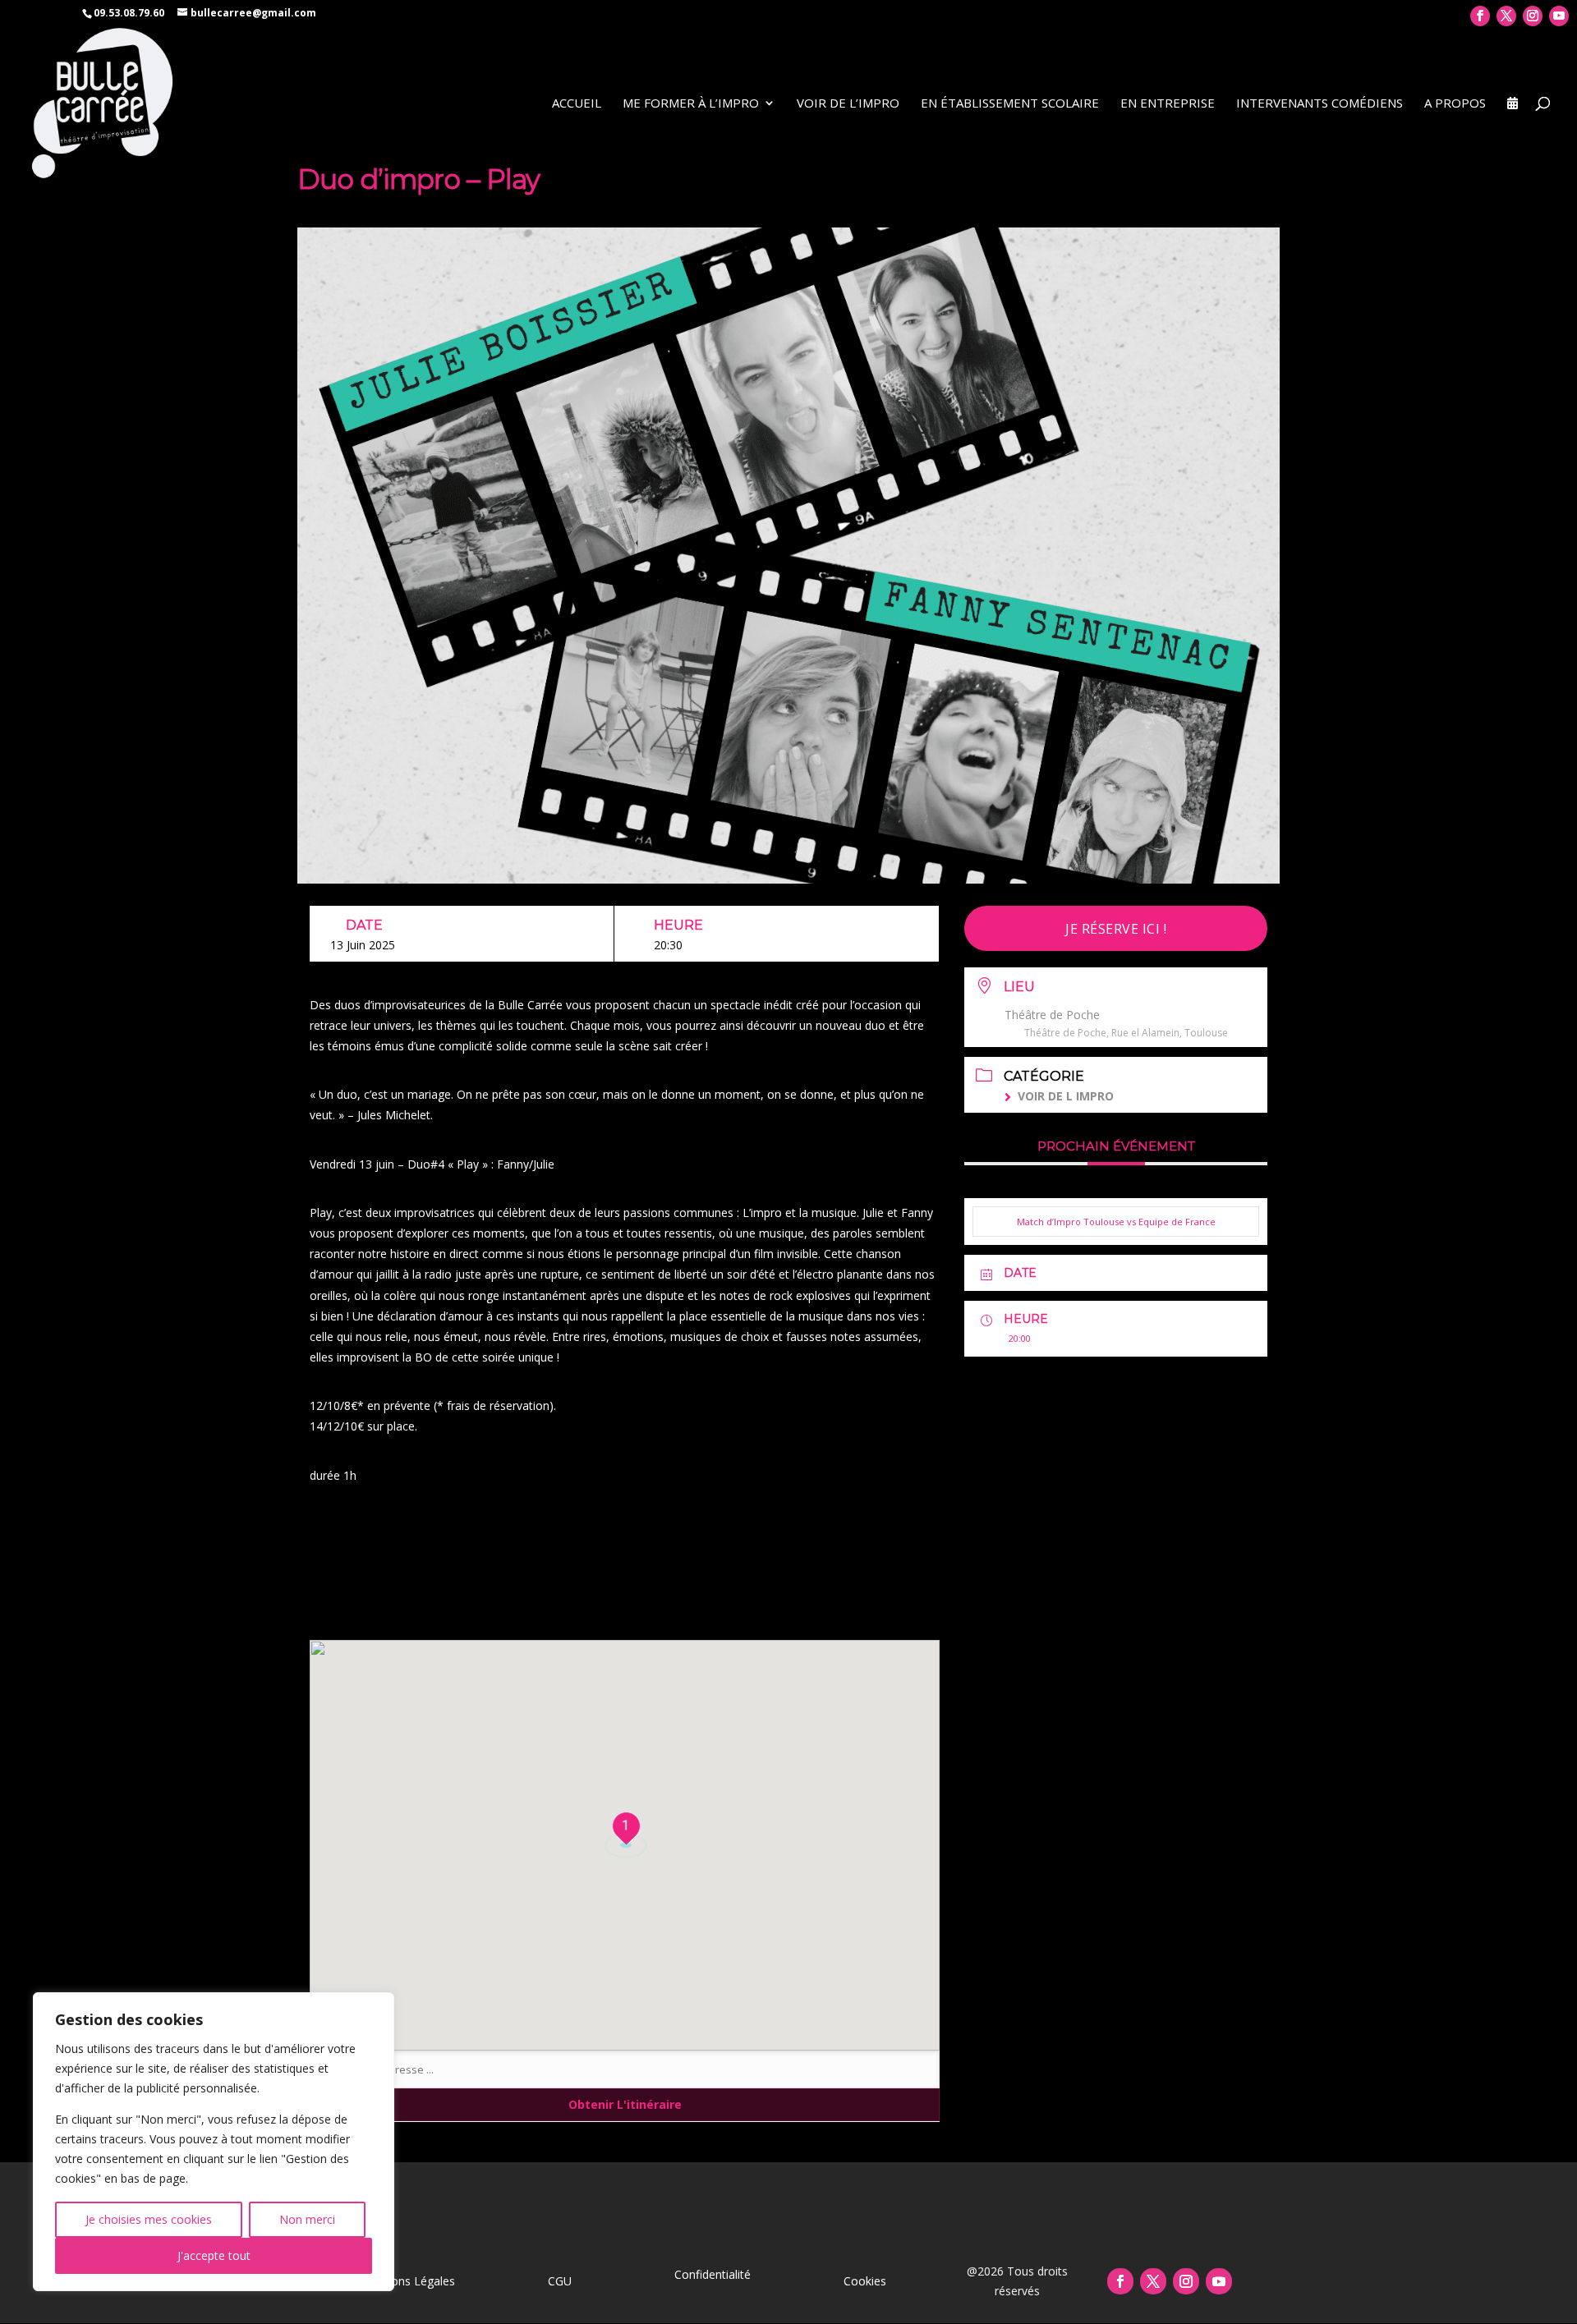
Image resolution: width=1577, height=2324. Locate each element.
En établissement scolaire (1010, 104)
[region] (214, 2142)
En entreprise (1168, 104)
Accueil (577, 104)
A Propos (1455, 104)
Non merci (307, 2219)
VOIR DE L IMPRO (1066, 1096)
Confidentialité (713, 2274)
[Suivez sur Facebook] (1120, 2281)
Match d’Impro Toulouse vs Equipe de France (1116, 1222)
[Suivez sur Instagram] (1186, 2281)
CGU (560, 2281)
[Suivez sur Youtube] (1219, 2281)
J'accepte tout (214, 2255)
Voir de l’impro (848, 104)
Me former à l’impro (691, 104)
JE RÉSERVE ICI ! (1116, 929)
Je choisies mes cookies (149, 2219)
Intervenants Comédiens (1320, 104)
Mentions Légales (408, 2281)
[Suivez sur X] (1153, 2281)
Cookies (865, 2281)
